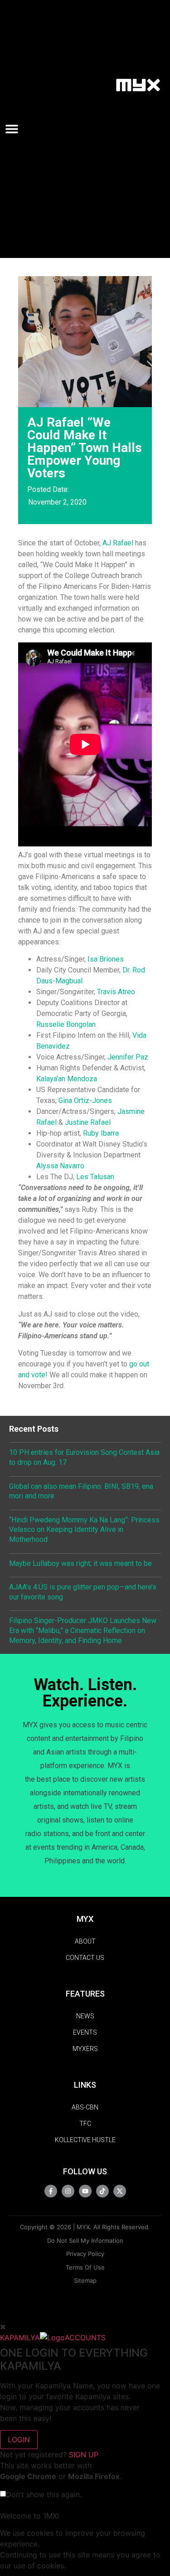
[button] (15, 129)
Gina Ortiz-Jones (85, 1101)
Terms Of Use (85, 2267)
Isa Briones (106, 959)
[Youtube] (85, 2191)
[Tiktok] (102, 2191)
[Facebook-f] (51, 2191)
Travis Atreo (116, 992)
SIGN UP (84, 2454)
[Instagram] (68, 2191)
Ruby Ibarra (101, 1133)
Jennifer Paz (128, 1057)
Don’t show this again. (44, 2494)
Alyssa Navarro (60, 1166)
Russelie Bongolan (66, 1024)
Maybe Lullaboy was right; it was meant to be (80, 1563)
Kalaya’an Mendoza (67, 1079)
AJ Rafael (118, 543)
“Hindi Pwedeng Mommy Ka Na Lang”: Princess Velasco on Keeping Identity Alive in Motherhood (84, 1530)
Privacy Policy (85, 2254)
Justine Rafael (88, 1122)
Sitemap (85, 2280)
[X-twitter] (120, 2191)
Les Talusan (95, 1177)
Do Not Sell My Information (85, 2241)
